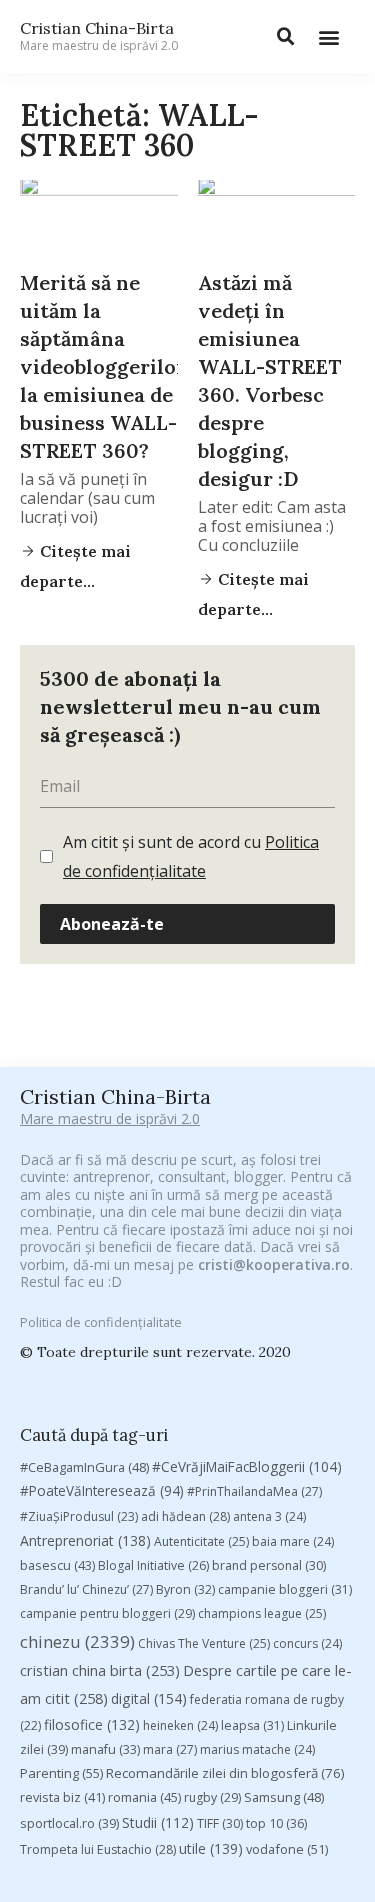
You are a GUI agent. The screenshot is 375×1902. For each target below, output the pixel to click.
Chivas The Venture (204, 1643)
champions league (262, 1613)
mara (170, 1749)
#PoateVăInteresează (102, 1491)
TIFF (220, 1823)
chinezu (77, 1641)
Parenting (61, 1773)
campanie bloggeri (285, 1589)
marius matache (257, 1749)
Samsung (284, 1797)
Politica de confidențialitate (101, 1322)
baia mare (293, 1541)
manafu (105, 1749)
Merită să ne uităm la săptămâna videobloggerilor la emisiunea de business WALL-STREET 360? (103, 366)
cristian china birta (100, 1670)
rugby (212, 1797)
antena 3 (269, 1516)
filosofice (92, 1724)
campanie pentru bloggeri (107, 1613)
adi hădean (185, 1516)
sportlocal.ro (69, 1823)
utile (211, 1848)
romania (144, 1797)
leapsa (252, 1725)
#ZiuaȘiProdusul (79, 1516)
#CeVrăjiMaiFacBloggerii (247, 1466)
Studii (158, 1822)
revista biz (62, 1797)
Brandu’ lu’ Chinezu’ (86, 1589)
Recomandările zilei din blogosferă (225, 1773)
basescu (57, 1565)
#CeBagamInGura (84, 1467)
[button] (328, 36)
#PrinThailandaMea (254, 1491)
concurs (307, 1643)
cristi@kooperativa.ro (274, 1264)
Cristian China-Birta (99, 36)
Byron (185, 1589)
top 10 (276, 1823)
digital (149, 1698)
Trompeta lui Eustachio (98, 1849)
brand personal (269, 1565)
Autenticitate (201, 1541)
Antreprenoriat (85, 1540)
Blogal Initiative (153, 1565)
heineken (180, 1725)
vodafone (287, 1849)
